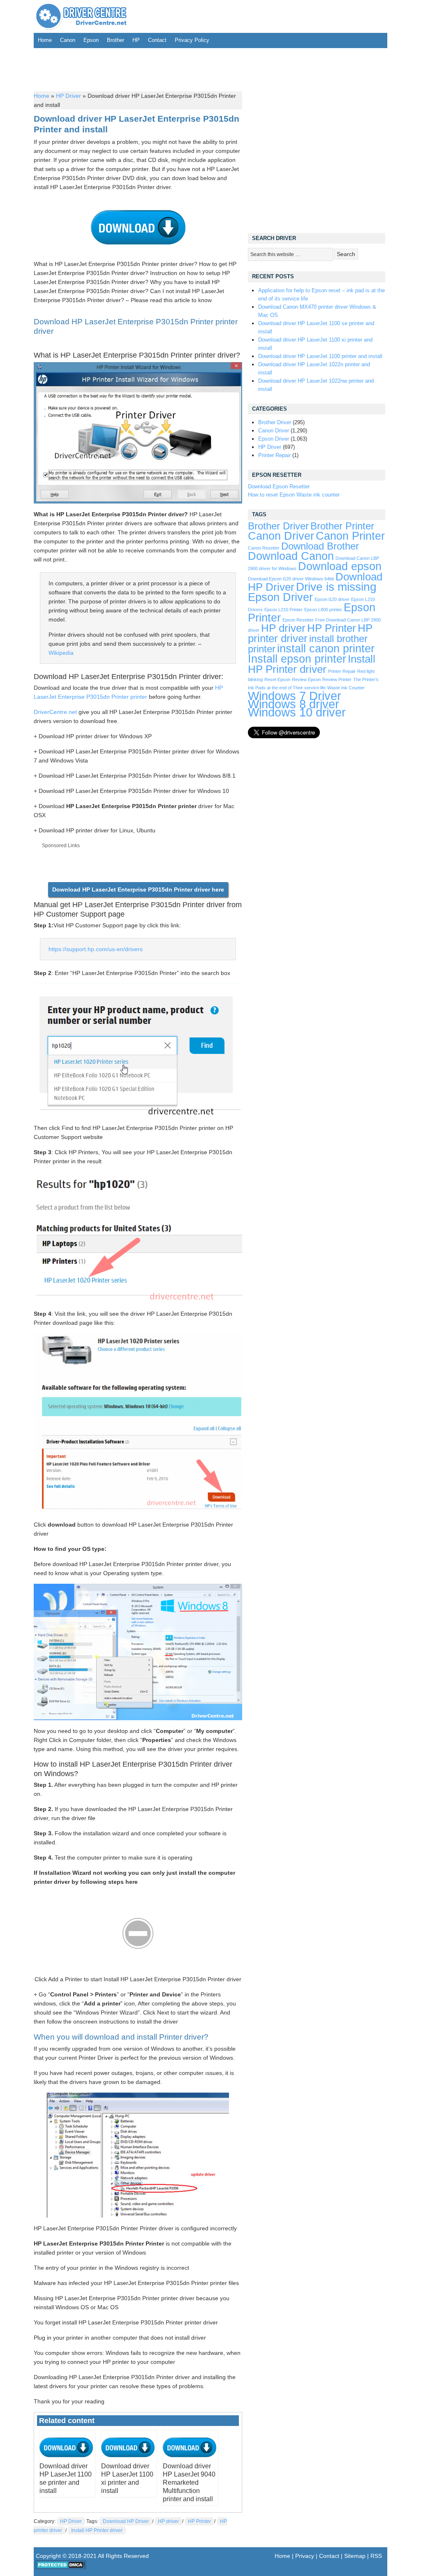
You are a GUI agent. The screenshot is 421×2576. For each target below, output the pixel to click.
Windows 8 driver (294, 704)
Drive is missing (336, 587)
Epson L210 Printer (283, 610)
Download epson (340, 566)
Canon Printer (350, 536)
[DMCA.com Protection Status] (61, 2567)
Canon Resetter (264, 548)
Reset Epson (277, 679)
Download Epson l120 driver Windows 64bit (291, 579)
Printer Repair (274, 455)
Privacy (305, 2556)
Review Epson (306, 679)
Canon (68, 40)
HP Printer (199, 2521)
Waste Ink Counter (346, 688)
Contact (157, 40)
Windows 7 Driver (295, 696)
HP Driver (68, 96)
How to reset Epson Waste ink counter (294, 495)
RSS (376, 2556)
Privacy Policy (192, 40)
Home (45, 40)
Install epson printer (297, 659)
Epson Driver (274, 439)
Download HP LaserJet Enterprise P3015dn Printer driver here (138, 889)
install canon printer (326, 648)
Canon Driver (274, 431)
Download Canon (291, 556)
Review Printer (337, 679)
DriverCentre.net (55, 712)
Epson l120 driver (332, 599)
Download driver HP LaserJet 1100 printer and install (320, 356)
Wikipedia (61, 653)
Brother (116, 40)
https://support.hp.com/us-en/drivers (96, 949)
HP (136, 40)
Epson (91, 40)
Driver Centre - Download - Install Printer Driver (81, 16)
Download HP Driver (126, 2521)
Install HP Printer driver (97, 2530)
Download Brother (320, 546)
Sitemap (355, 2556)
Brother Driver (275, 422)
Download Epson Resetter (279, 486)
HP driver (168, 2521)
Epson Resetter (298, 620)
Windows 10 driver (297, 712)
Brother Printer (342, 526)
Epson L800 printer (323, 610)
